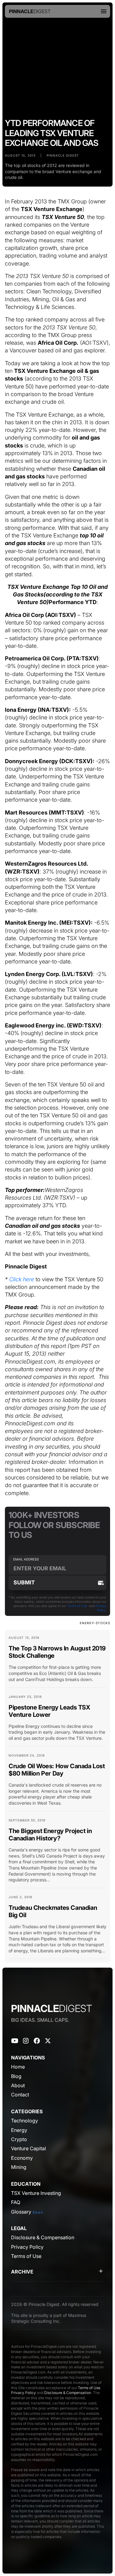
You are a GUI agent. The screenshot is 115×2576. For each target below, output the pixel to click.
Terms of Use (77, 1606)
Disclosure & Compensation (68, 2393)
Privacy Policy (23, 2393)
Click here (22, 1279)
